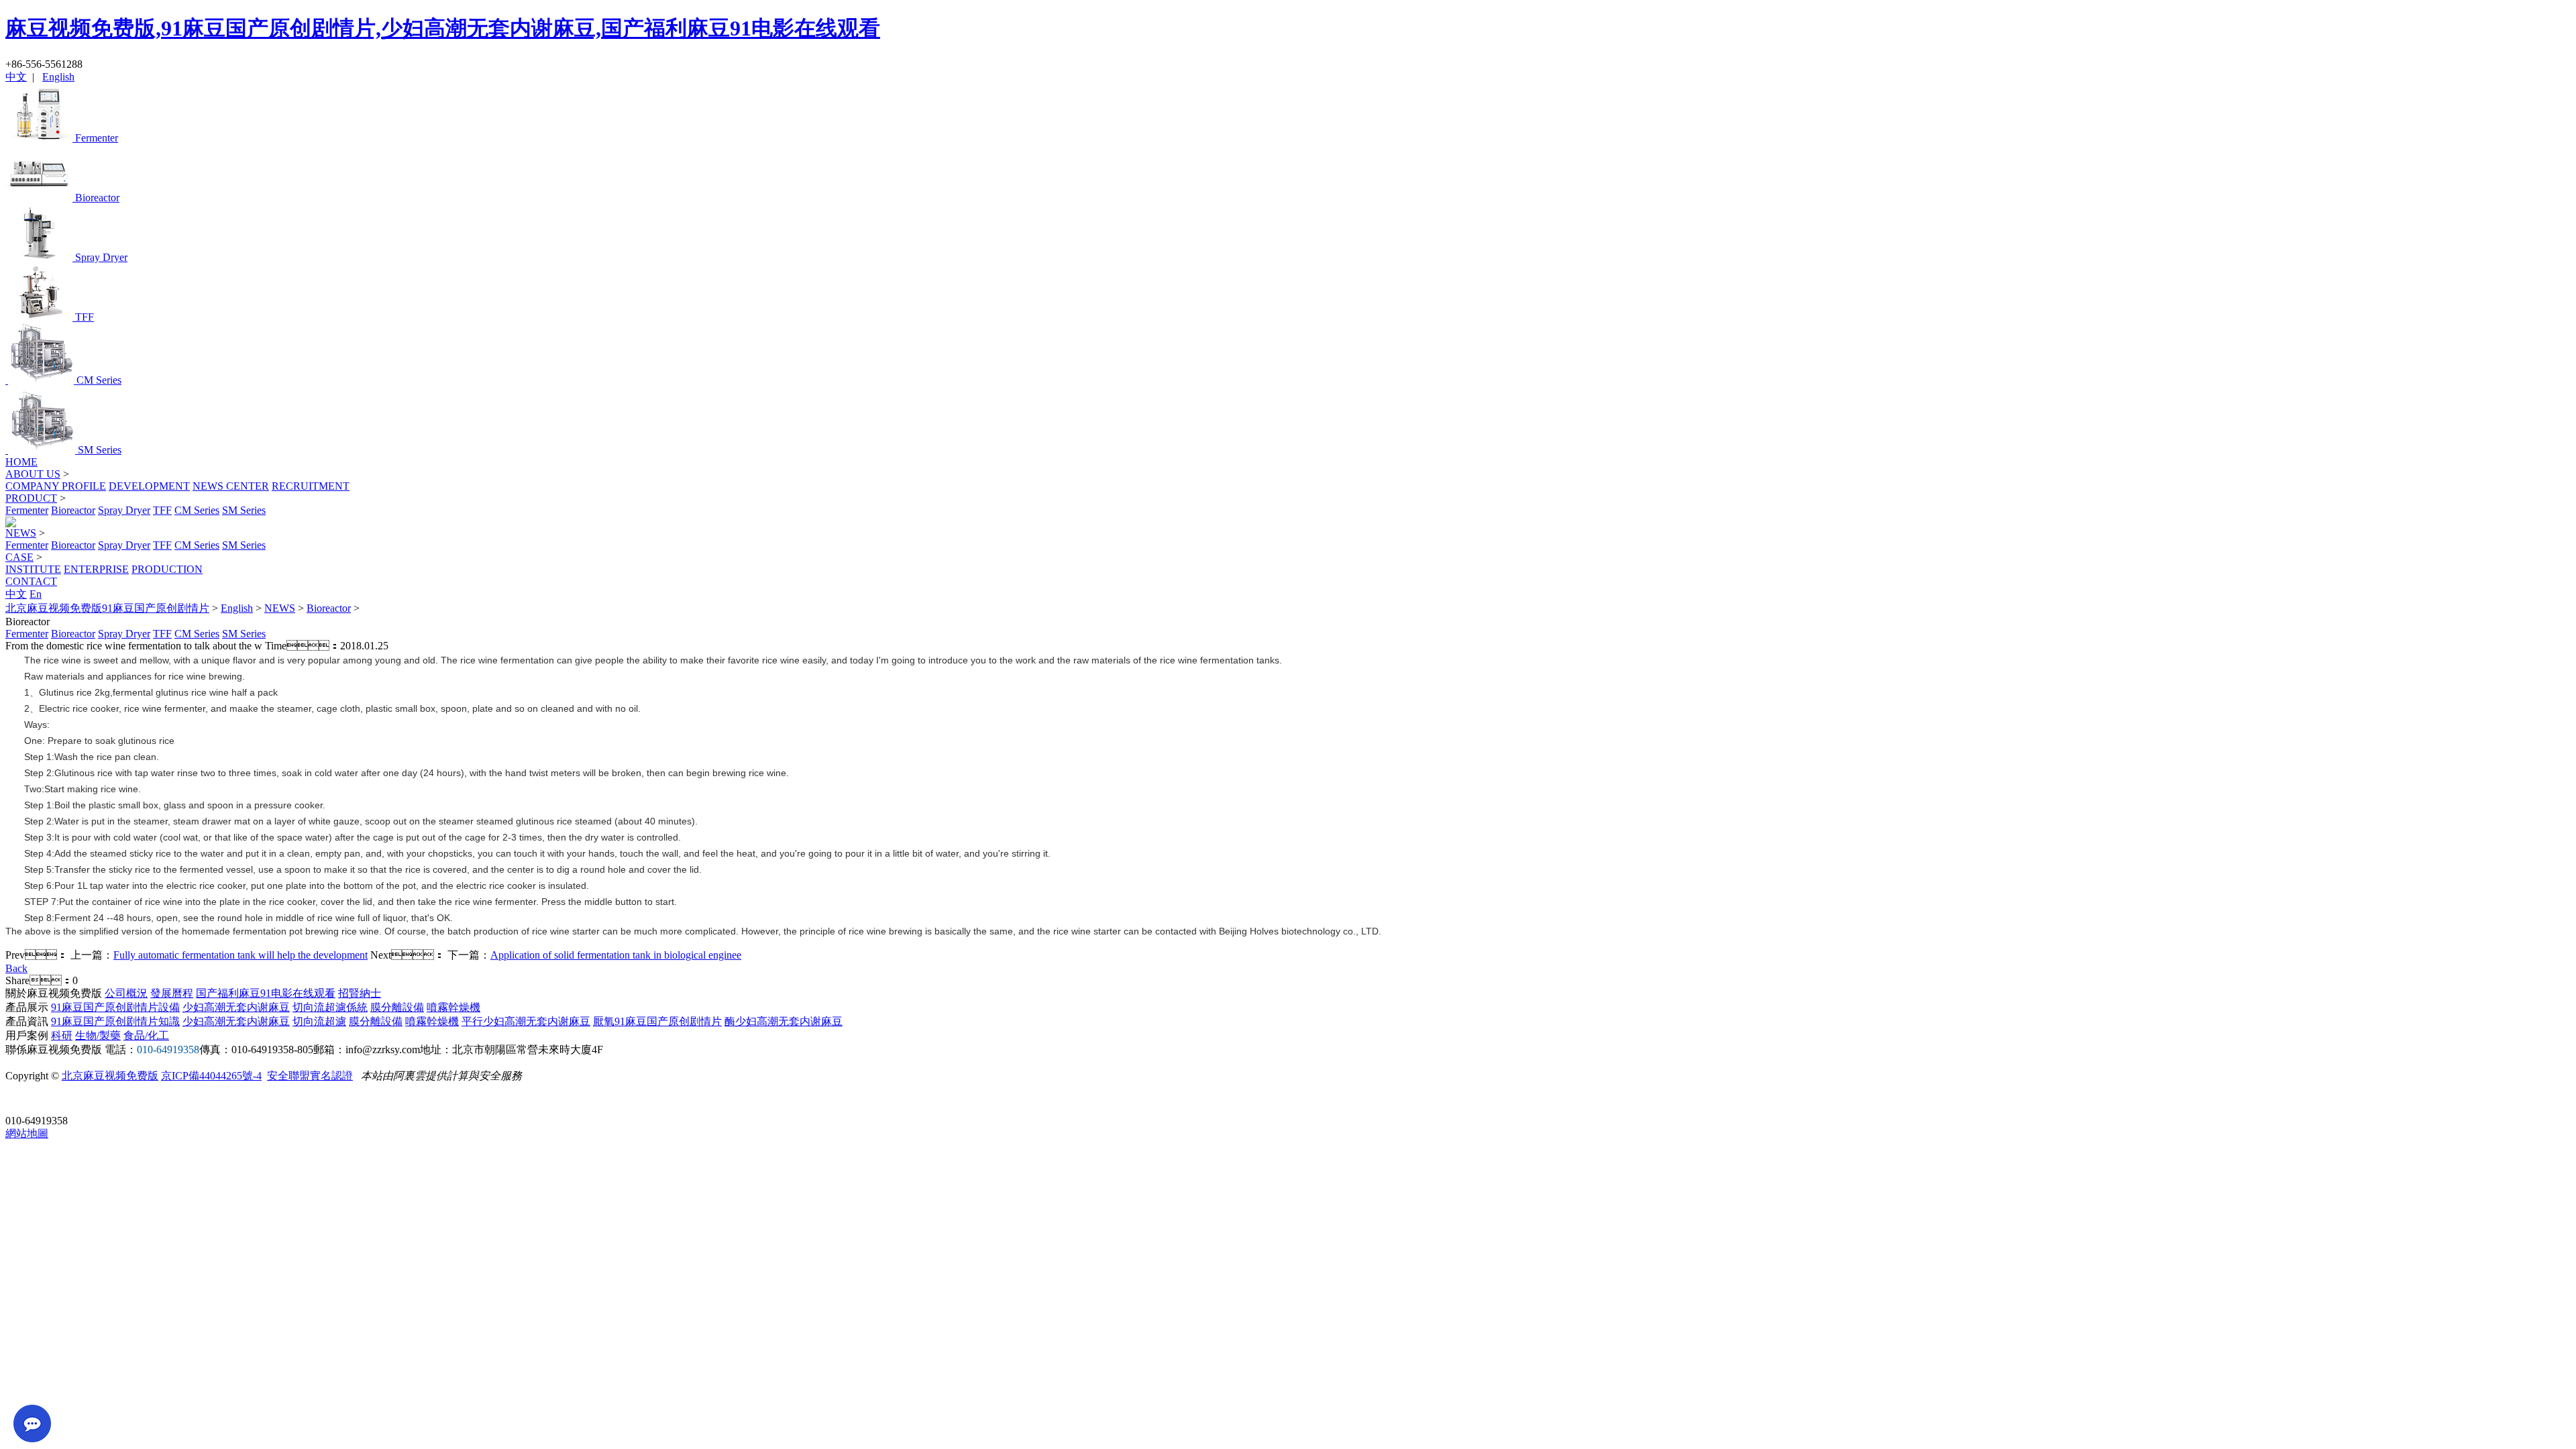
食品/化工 (146, 1035)
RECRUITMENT (311, 486)
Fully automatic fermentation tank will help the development (240, 955)
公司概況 (126, 993)
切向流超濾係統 (330, 1007)
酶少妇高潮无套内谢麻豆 (784, 1021)
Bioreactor (73, 510)
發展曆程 (172, 993)
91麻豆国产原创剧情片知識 (115, 1021)
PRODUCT (31, 498)
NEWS (21, 533)
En (36, 594)
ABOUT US (33, 474)
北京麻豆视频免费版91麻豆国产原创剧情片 (107, 608)
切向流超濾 (319, 1021)
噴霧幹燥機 (453, 1007)
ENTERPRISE (96, 569)
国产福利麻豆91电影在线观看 (266, 993)
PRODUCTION (167, 569)
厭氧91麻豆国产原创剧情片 (657, 1021)
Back (16, 968)
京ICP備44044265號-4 (211, 1076)
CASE (19, 557)
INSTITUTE (33, 569)
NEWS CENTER (231, 486)
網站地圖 (27, 1133)
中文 (16, 77)
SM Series (244, 510)
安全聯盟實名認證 (310, 1076)
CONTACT (31, 581)
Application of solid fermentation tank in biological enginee (616, 955)
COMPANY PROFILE (56, 486)
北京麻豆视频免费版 (110, 1076)
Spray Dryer (124, 510)
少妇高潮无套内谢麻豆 (236, 1007)
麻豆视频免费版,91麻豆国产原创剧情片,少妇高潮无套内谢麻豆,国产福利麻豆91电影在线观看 (443, 28)
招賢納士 (360, 993)
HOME (21, 462)
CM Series (197, 510)
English (58, 77)
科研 (62, 1035)
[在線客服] (20, 1100)
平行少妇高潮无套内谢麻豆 (526, 1021)
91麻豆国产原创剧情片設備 (115, 1007)
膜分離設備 (397, 1007)
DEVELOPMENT (149, 486)
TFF (162, 510)
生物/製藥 (98, 1035)
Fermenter (27, 510)
